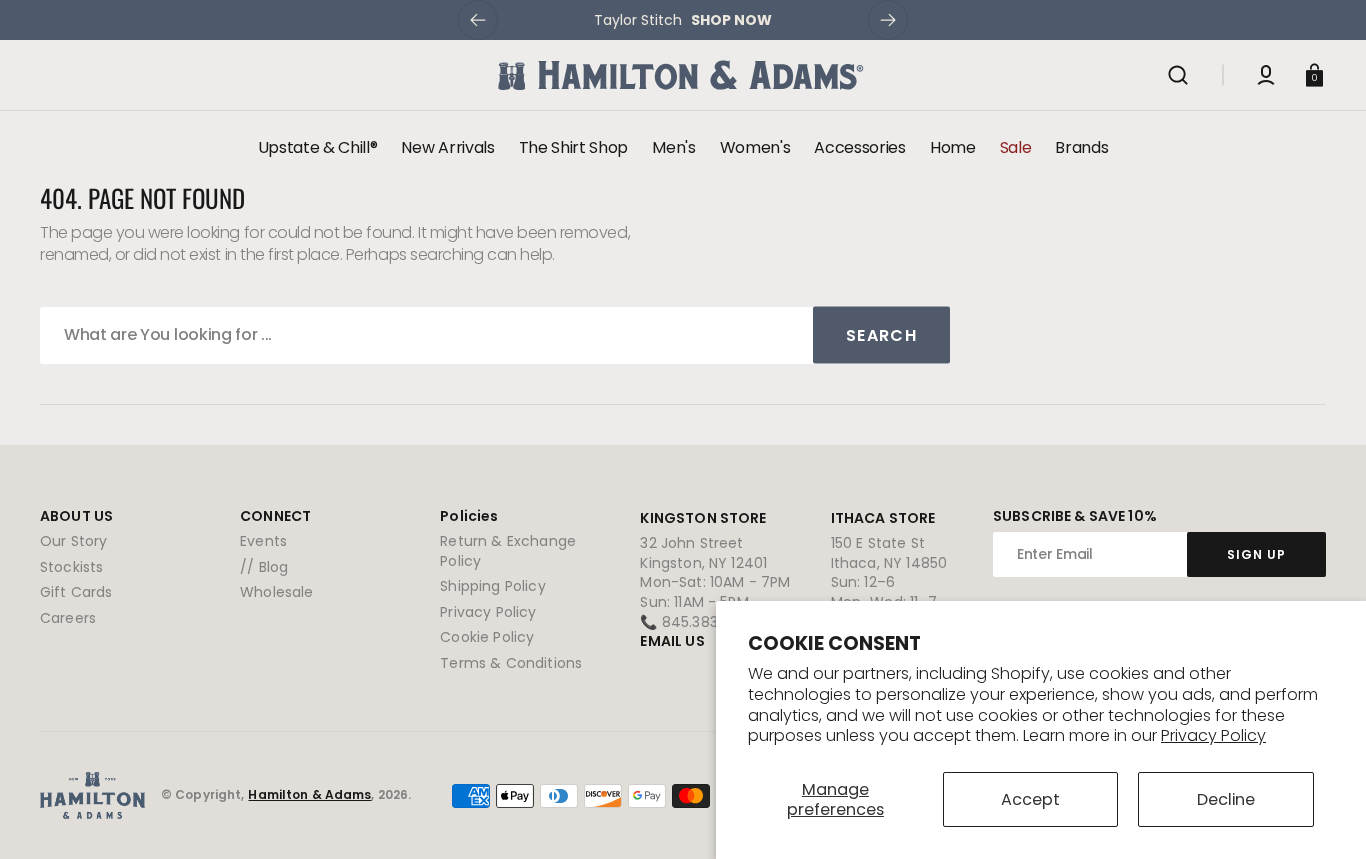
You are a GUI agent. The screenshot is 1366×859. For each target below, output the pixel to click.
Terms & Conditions (511, 663)
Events (263, 541)
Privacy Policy (1213, 735)
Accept (1030, 799)
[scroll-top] (1323, 816)
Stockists (71, 567)
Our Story (73, 541)
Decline (1226, 799)
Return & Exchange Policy (508, 551)
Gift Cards (76, 592)
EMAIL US (672, 641)
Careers (68, 618)
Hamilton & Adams (309, 795)
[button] (1178, 75)
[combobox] (495, 335)
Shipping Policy (492, 586)
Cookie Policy (487, 637)
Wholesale (276, 592)
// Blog (264, 567)
